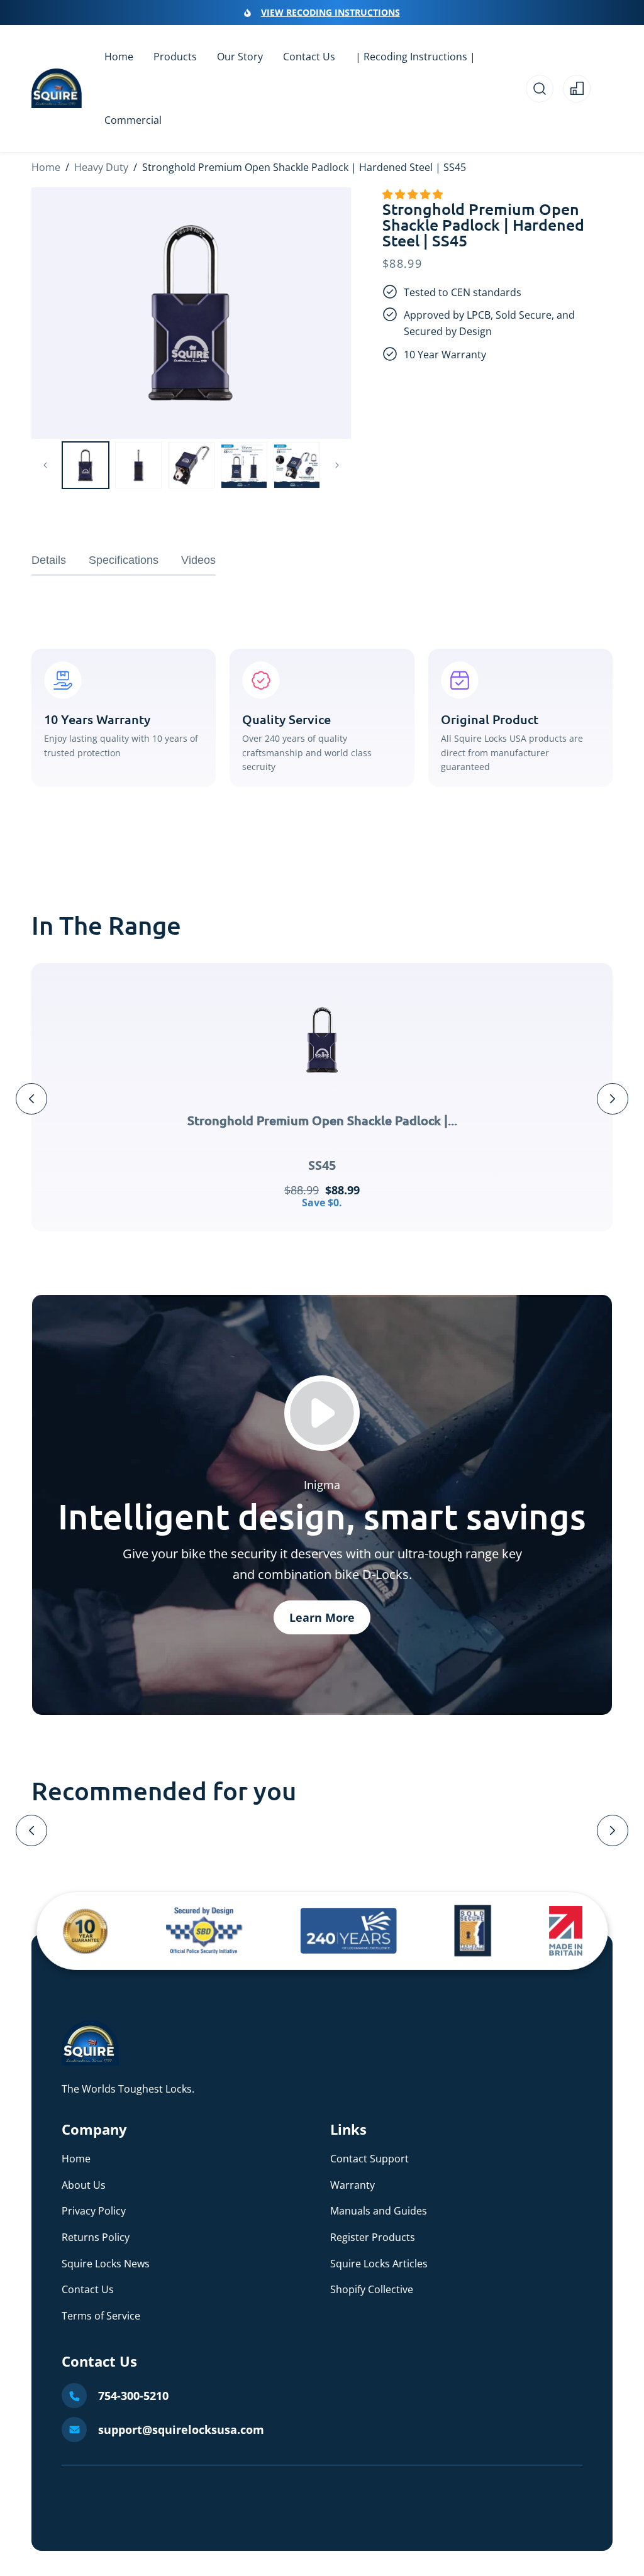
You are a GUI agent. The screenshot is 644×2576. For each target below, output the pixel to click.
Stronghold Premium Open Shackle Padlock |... (322, 1120)
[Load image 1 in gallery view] (86, 465)
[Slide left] (45, 465)
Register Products (373, 2237)
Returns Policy (96, 2237)
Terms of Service (101, 2316)
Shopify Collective (372, 2289)
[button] (414, 194)
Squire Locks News (106, 2264)
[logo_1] (86, 1931)
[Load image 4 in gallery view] (244, 465)
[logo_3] (349, 1931)
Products (175, 57)
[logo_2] (204, 1931)
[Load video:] (322, 1413)
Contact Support (369, 2159)
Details (49, 560)
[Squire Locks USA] (90, 2062)
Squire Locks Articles (379, 2264)
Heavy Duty (101, 167)
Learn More (322, 1617)
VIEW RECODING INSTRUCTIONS (330, 12)
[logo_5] (565, 1931)
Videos (198, 560)
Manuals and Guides (379, 2211)
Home (46, 167)
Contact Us (88, 2289)
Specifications (124, 560)
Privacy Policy (94, 2211)
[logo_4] (473, 1931)
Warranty (353, 2185)
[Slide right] (337, 465)
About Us (84, 2185)
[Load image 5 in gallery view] (297, 465)
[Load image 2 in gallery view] (138, 465)
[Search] (540, 89)
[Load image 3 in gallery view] (191, 465)
